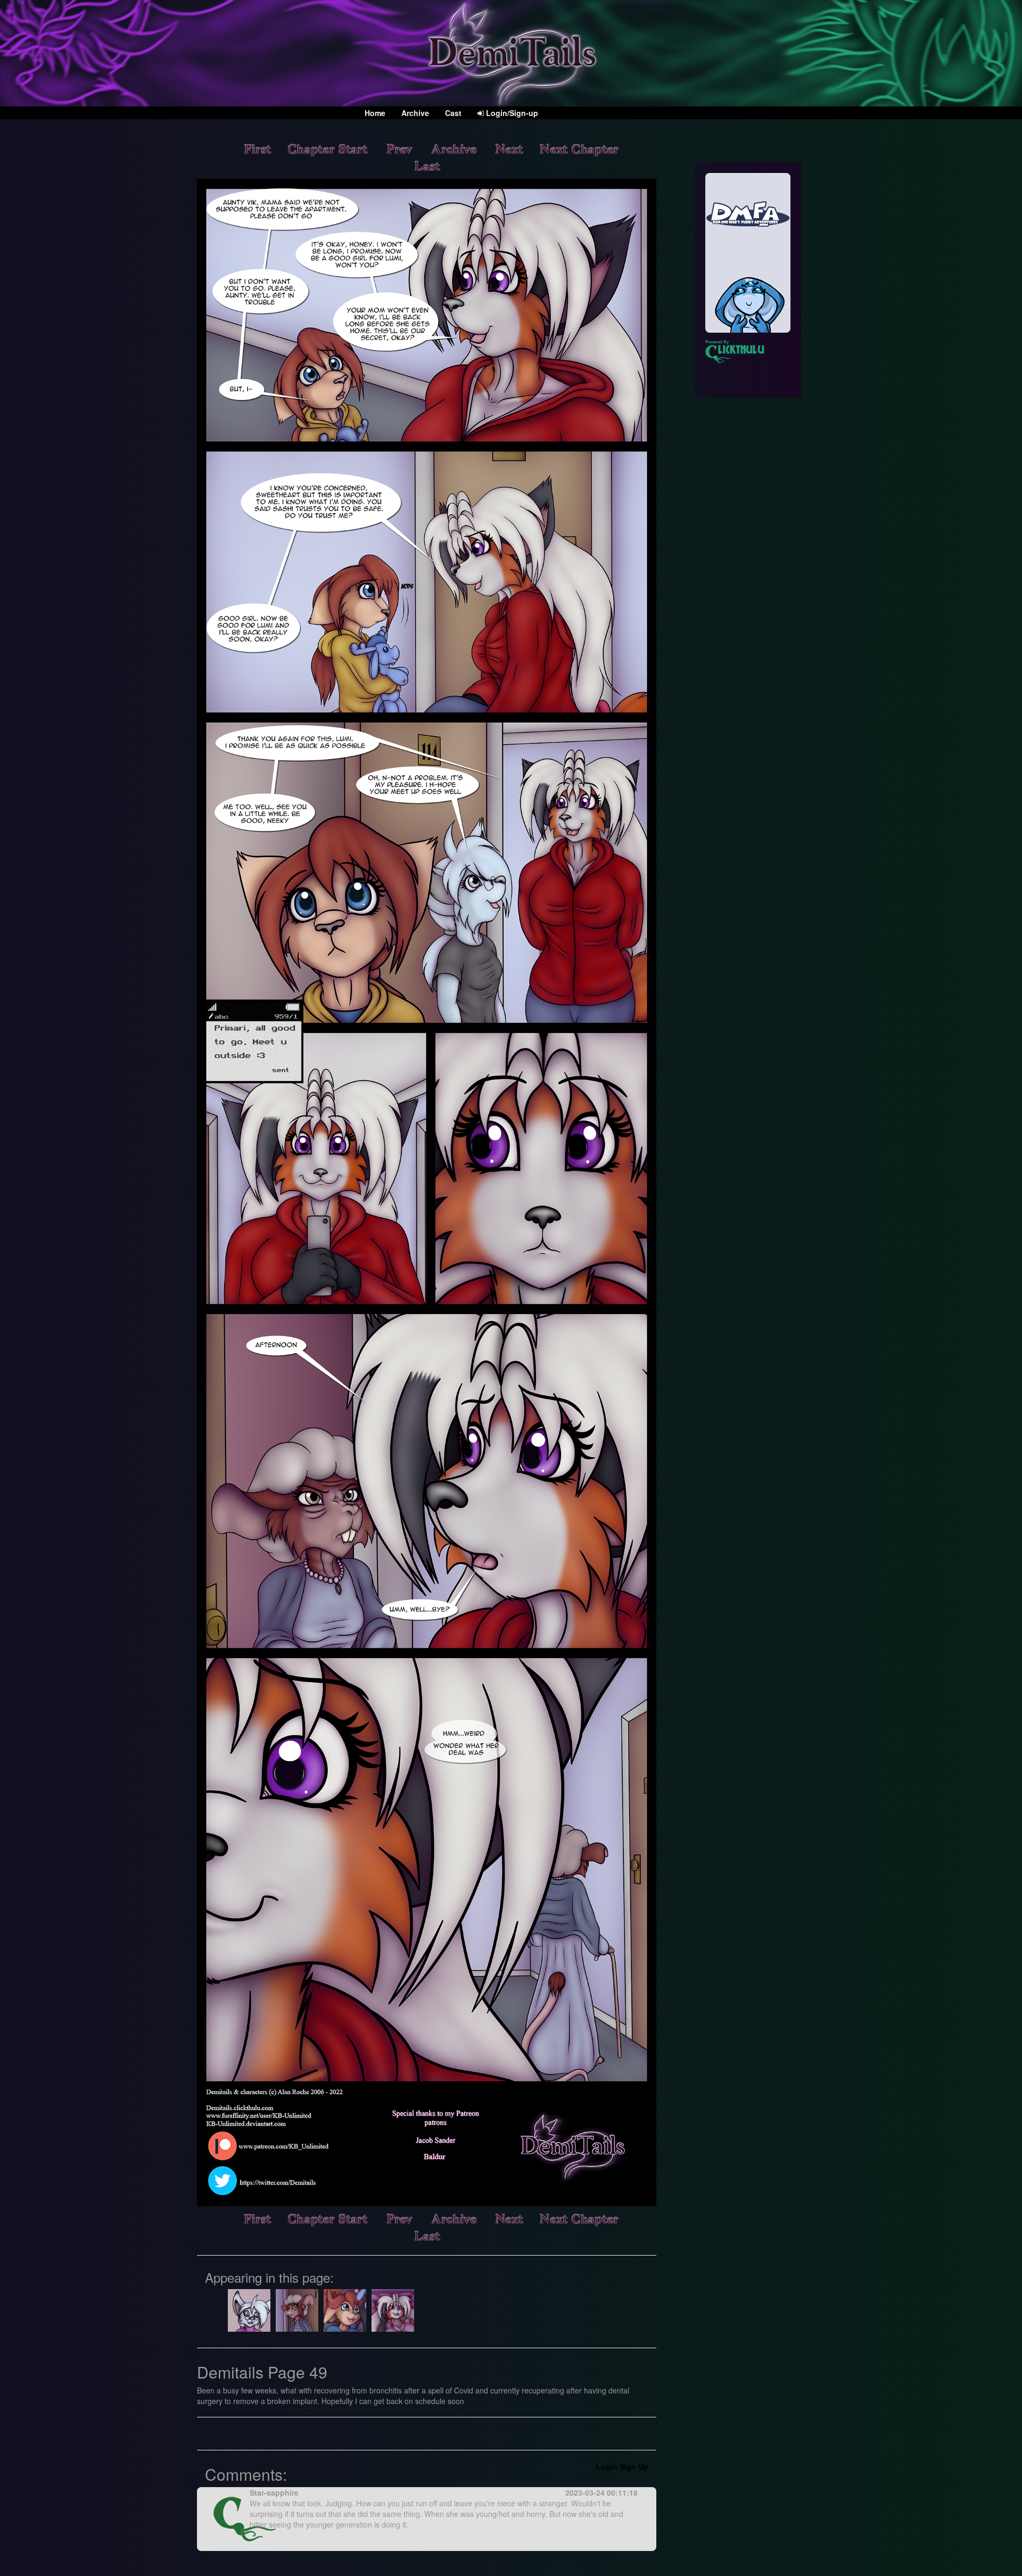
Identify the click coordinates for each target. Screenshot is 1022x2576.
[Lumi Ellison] (249, 2309)
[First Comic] (257, 148)
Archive (415, 113)
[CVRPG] (748, 253)
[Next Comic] (509, 148)
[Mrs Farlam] (297, 2309)
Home (375, 113)
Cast (453, 113)
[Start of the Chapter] (328, 148)
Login (607, 2466)
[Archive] (454, 148)
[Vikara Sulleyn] (393, 2309)
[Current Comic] (427, 165)
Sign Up (634, 2466)
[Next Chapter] (580, 148)
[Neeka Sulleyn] (345, 2309)
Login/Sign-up (511, 113)
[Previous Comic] (399, 148)
